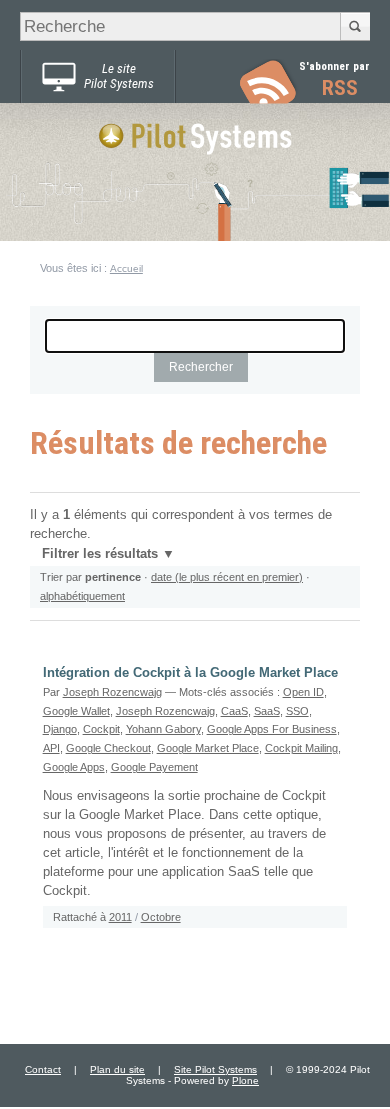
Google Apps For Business (272, 729)
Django (60, 729)
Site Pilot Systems (215, 1069)
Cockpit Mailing (301, 748)
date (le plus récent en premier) (227, 577)
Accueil (126, 268)
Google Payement (154, 767)
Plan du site (117, 1069)
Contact (43, 1069)
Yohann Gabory (163, 729)
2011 (120, 917)
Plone (245, 1080)
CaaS (234, 711)
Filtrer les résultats (100, 554)
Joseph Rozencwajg (112, 692)
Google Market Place (208, 748)
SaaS (267, 711)
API (51, 748)
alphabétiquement (82, 596)
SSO (297, 711)
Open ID (303, 692)
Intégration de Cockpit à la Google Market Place (190, 673)
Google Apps (74, 767)
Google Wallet (76, 711)
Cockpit (101, 729)
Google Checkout (108, 748)
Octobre (161, 917)
